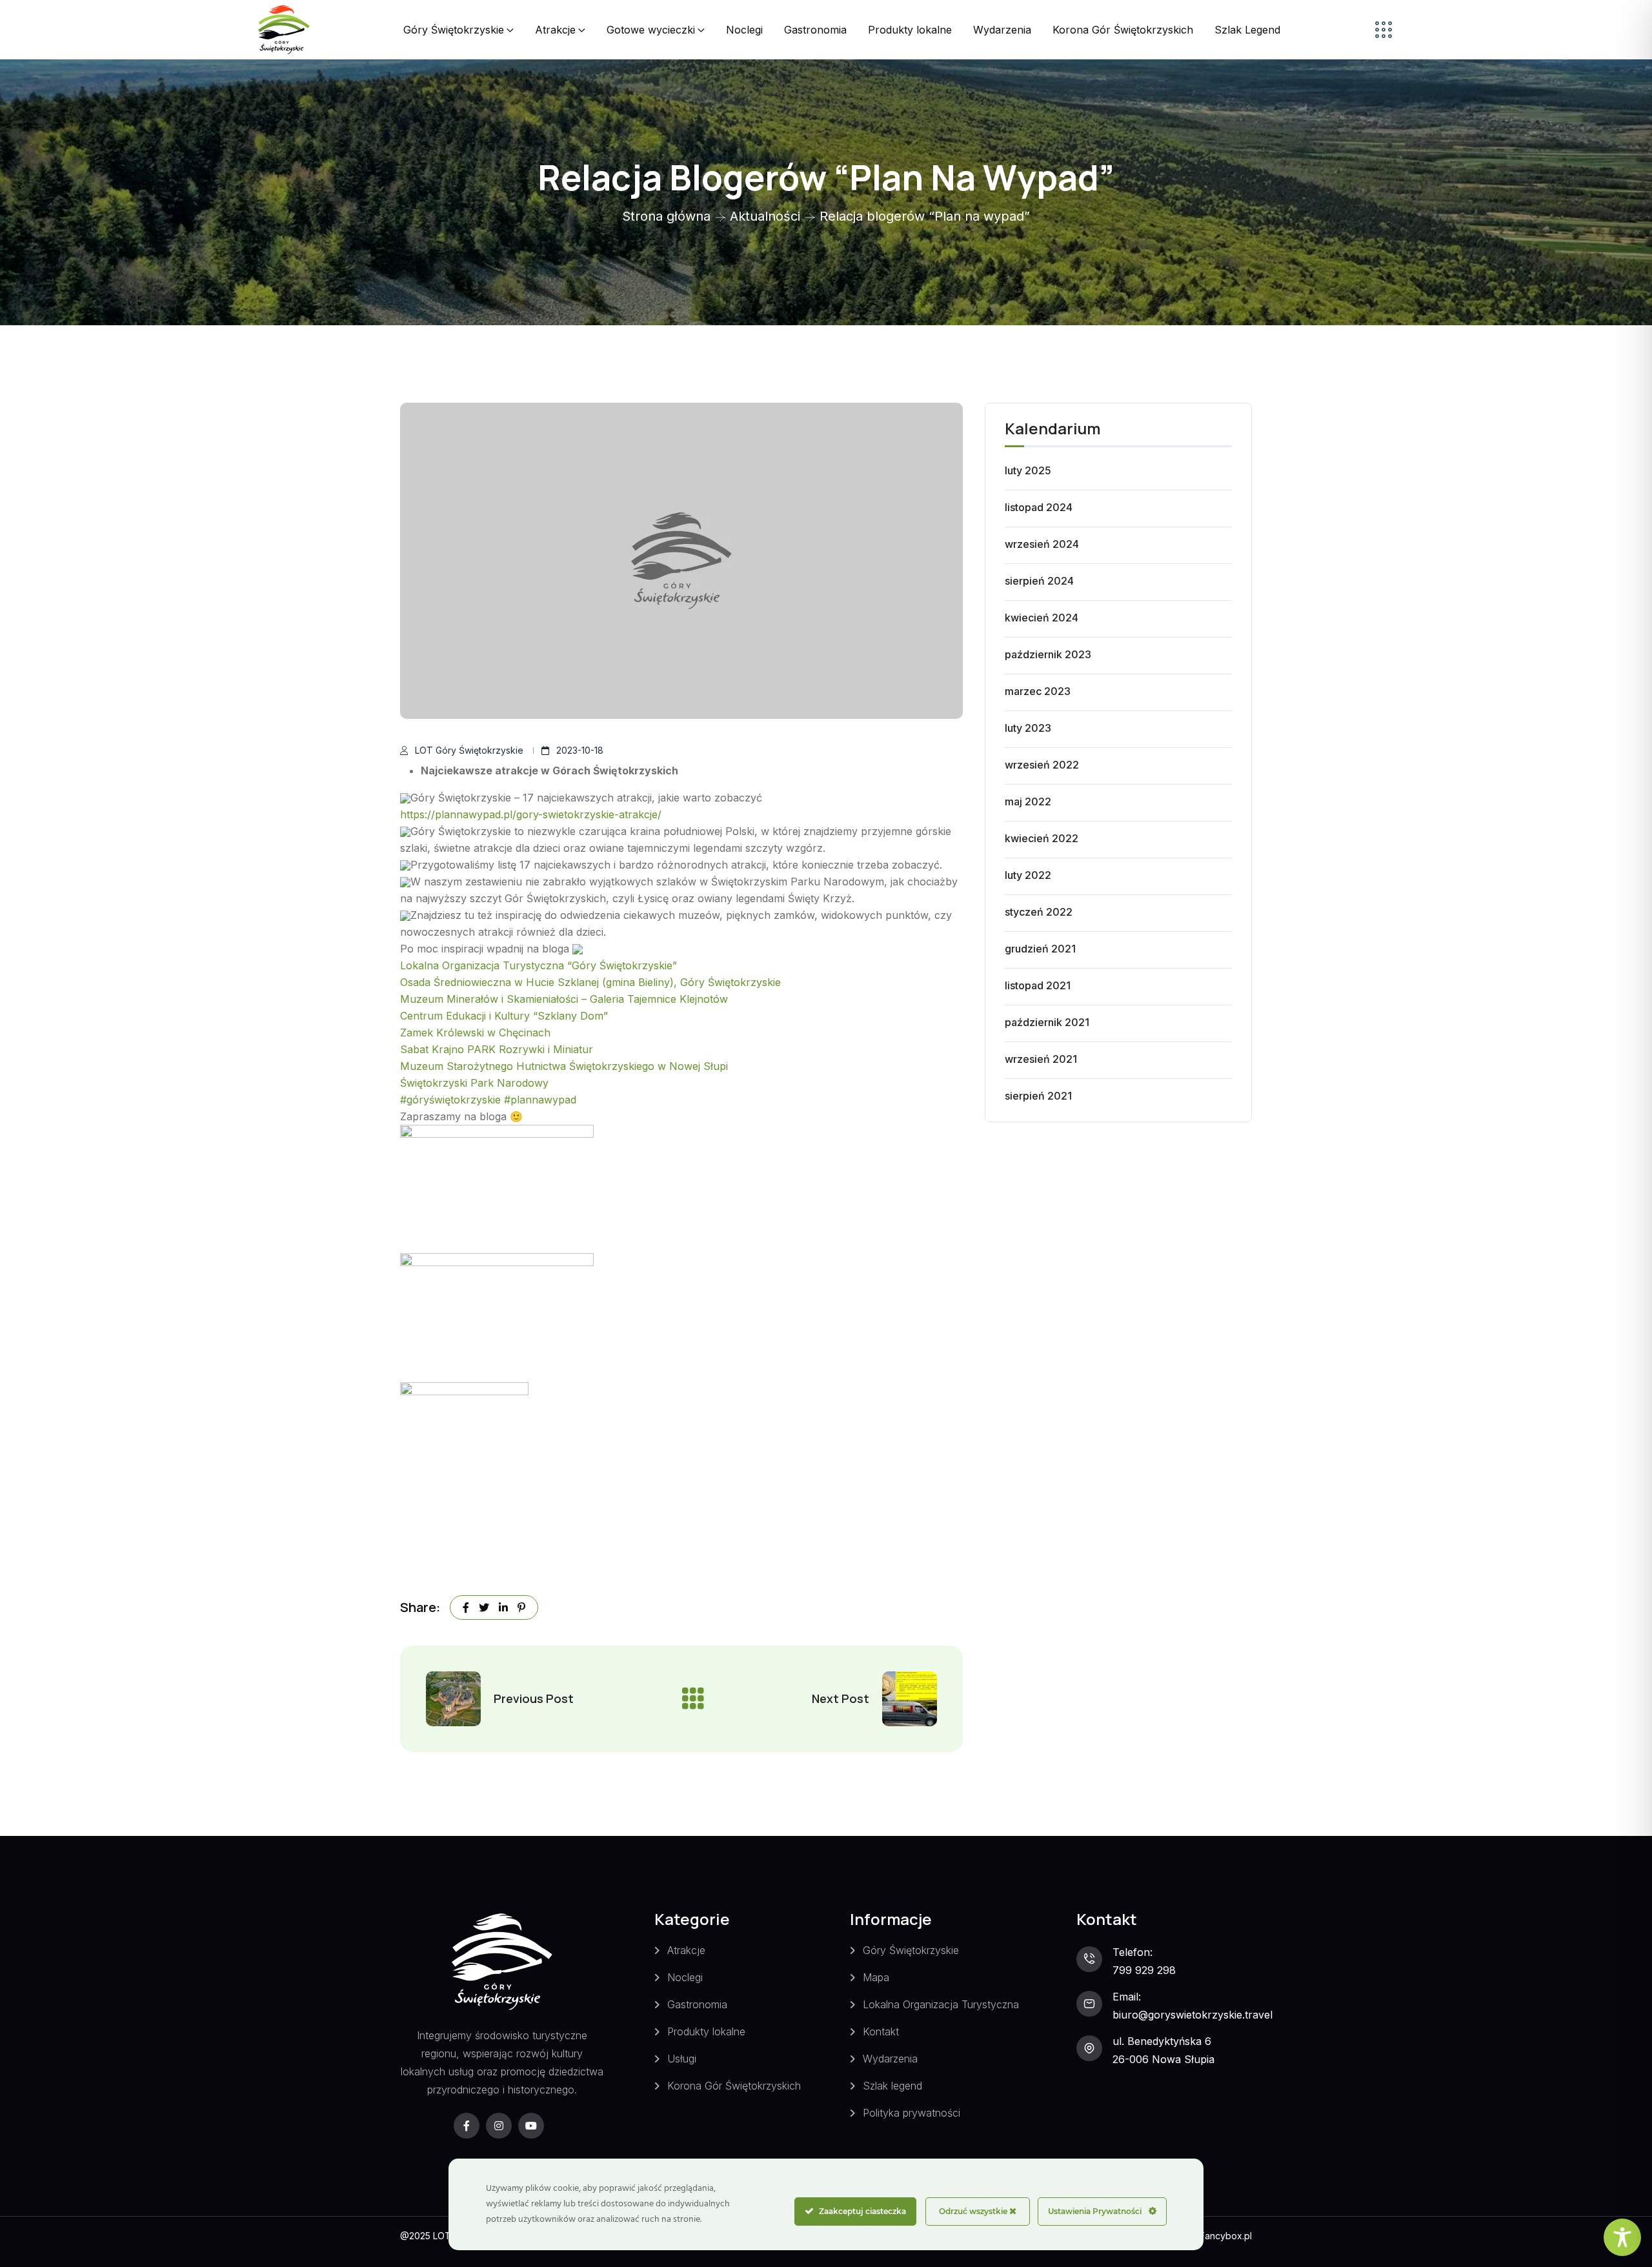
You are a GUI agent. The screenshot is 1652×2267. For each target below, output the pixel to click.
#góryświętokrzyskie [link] (450, 1100)
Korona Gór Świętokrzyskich (1123, 30)
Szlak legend (892, 2086)
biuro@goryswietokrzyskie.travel (1193, 2015)
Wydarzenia (1002, 30)
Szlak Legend (1247, 30)
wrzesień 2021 (1041, 1059)
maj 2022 (1028, 801)
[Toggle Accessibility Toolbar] (1622, 2237)
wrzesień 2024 (1042, 544)
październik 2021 (1047, 1022)
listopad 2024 (1039, 507)
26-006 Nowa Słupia (1163, 2059)
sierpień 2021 (1038, 1096)
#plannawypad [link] (540, 1100)
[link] (539, 965)
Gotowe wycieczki (651, 30)
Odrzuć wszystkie (974, 2211)
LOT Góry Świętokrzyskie (469, 750)
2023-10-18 (580, 750)
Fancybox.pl (1226, 2236)
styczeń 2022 (1039, 912)
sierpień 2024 (1039, 581)
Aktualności (765, 216)
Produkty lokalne (910, 30)
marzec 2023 (1038, 691)
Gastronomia (815, 30)
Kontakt (881, 2031)
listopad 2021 (1038, 985)
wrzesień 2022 (1042, 765)
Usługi (682, 2059)
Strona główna (666, 216)
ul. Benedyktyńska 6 (1162, 2041)
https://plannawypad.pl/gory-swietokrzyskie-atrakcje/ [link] (531, 814)
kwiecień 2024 (1042, 618)
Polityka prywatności (912, 2113)
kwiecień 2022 (1042, 838)
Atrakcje (555, 30)
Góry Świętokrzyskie (454, 30)
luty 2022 (1028, 875)
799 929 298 (1144, 1970)
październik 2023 (1048, 654)
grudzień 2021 (1040, 949)
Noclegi (744, 30)
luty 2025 (1028, 470)
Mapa (876, 1977)
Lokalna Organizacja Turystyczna (941, 2004)
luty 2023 (1028, 728)
